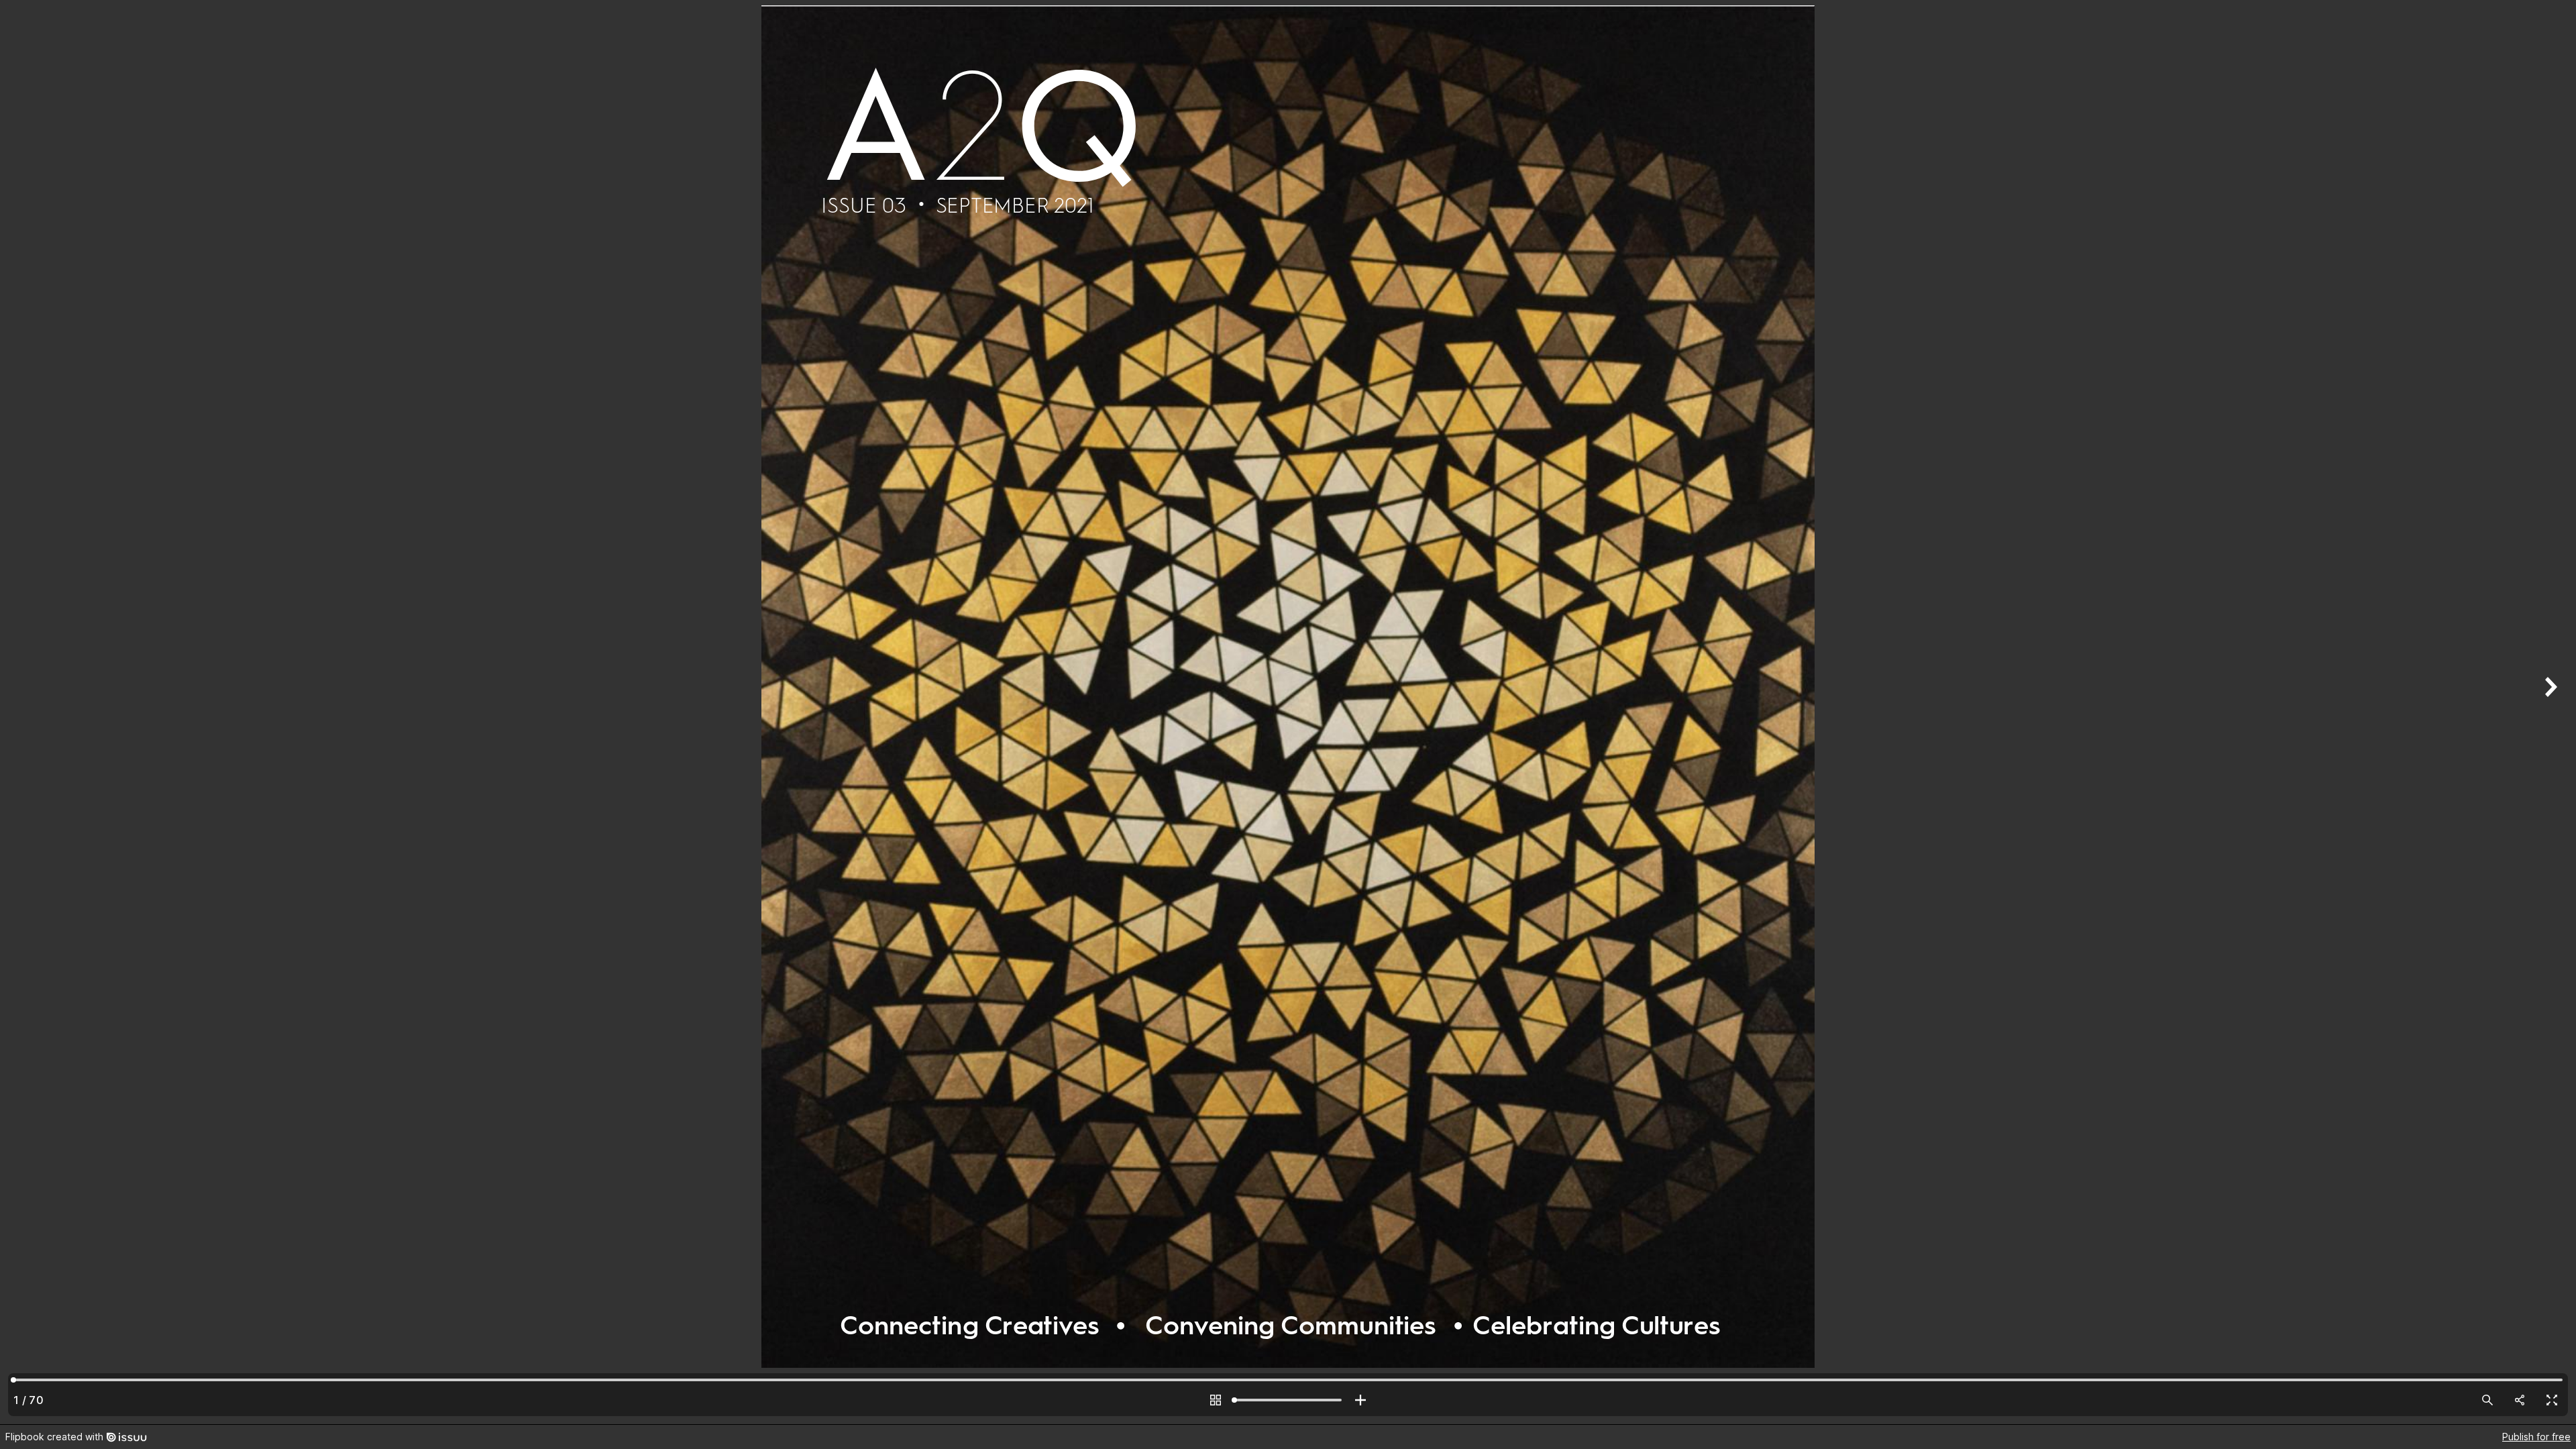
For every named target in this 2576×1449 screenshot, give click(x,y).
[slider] (1288, 1400)
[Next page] (2549, 712)
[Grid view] (1216, 1400)
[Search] (2487, 1400)
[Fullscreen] (2552, 1400)
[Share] (2520, 1400)
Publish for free (2536, 1437)
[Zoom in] (1360, 1400)
